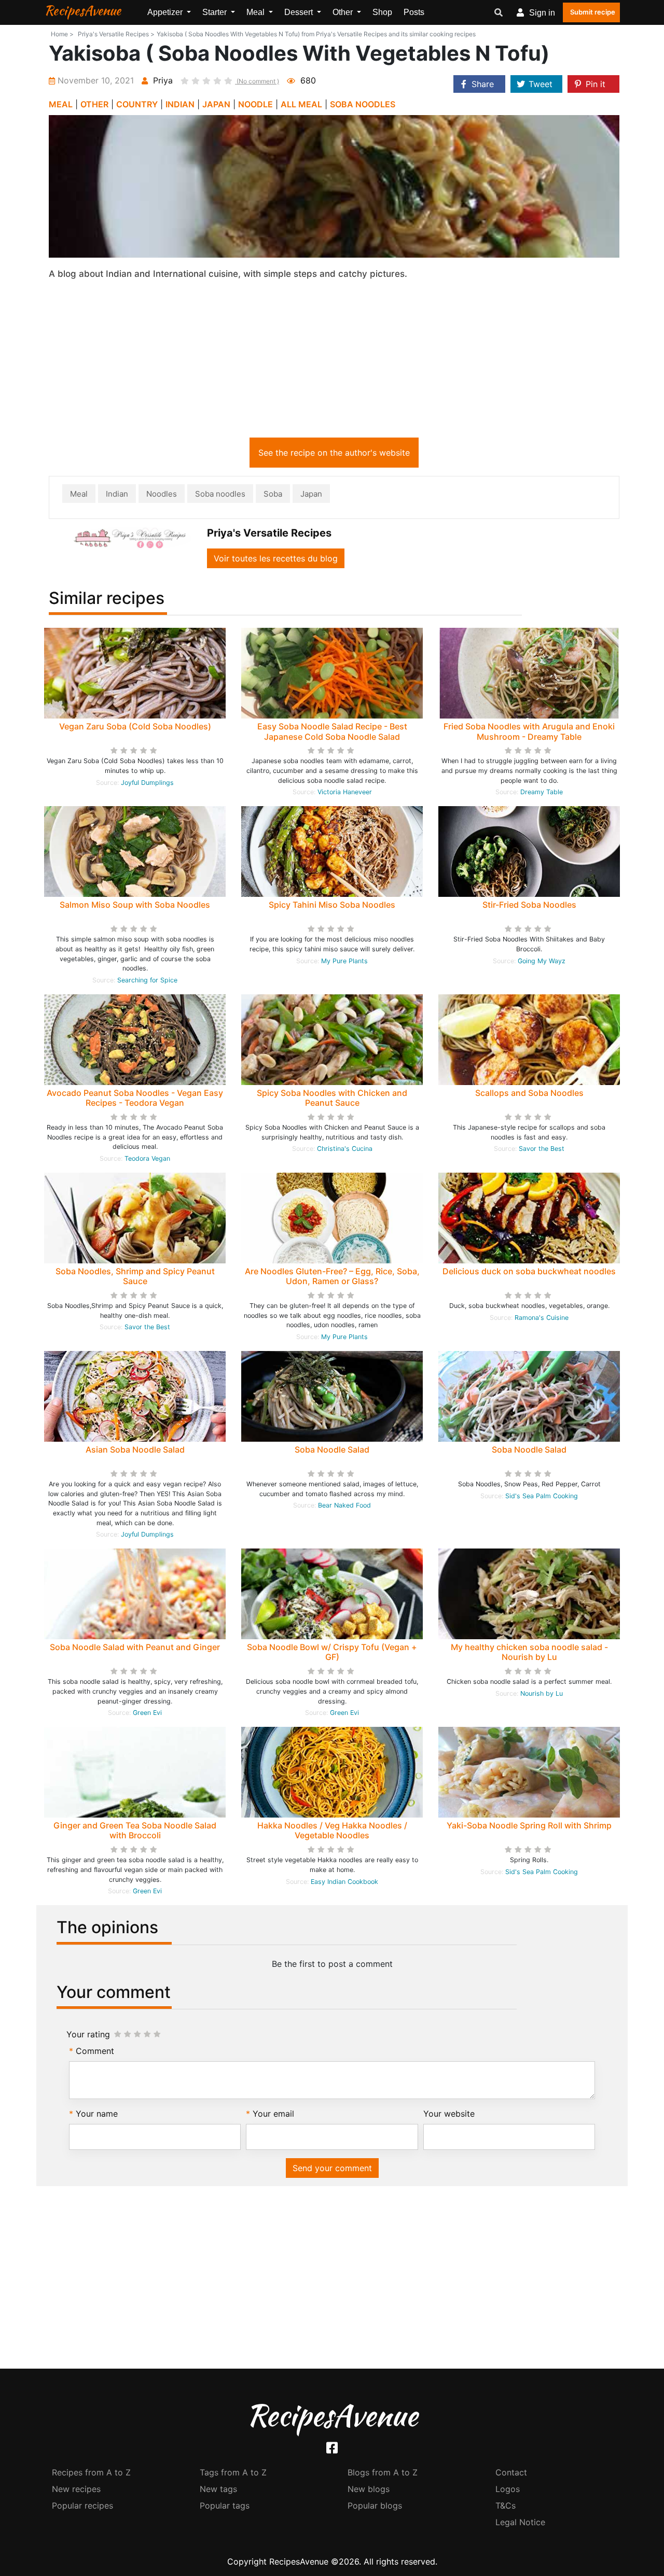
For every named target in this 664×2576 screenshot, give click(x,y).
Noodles (162, 494)
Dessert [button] (300, 12)
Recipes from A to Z (91, 2472)
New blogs (369, 2489)
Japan (311, 494)
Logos (508, 2489)
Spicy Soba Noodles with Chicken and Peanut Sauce (332, 1098)
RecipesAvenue (82, 10)
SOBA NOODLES (363, 104)
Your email (273, 2114)
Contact (511, 2472)
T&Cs (506, 2505)
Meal (79, 494)
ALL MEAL (301, 104)
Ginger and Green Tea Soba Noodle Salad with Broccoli (135, 1830)
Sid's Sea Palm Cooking (542, 1496)
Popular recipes (82, 2505)
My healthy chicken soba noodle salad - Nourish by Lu (529, 1652)
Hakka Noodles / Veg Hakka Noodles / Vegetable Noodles (332, 1830)
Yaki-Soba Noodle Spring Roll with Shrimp (529, 1825)
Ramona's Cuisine (542, 1318)
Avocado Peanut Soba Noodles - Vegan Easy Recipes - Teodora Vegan (135, 1098)
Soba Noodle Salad (332, 1449)
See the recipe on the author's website (334, 453)
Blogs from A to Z (383, 2472)
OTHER (94, 104)
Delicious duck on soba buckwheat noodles (529, 1271)
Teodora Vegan (147, 1158)
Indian (117, 494)
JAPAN (216, 104)
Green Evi (147, 1713)
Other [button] (344, 12)
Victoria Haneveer (345, 792)
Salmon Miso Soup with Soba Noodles (135, 905)
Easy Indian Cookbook (344, 1882)
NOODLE (255, 104)
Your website (449, 2114)
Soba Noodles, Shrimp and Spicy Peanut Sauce (135, 1276)
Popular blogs (375, 2505)
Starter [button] (216, 12)
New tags (218, 2489)
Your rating (88, 2034)
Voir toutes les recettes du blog (276, 558)
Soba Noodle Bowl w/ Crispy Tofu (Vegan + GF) (332, 1652)
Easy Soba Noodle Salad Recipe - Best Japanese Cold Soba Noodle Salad (332, 731)
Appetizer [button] (166, 12)
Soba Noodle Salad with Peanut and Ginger (135, 1647)
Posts (414, 12)
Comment (95, 2051)
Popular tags (225, 2505)
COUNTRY (137, 104)
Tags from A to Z (233, 2472)
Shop (382, 12)
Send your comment (332, 2168)
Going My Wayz (542, 961)
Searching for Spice (147, 980)
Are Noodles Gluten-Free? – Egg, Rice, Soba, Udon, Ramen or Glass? (332, 1276)
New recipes (76, 2489)
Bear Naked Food (344, 1505)
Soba (273, 494)
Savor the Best (542, 1149)
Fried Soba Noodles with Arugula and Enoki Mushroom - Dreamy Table (529, 731)
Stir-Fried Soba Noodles (529, 905)
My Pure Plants (344, 961)
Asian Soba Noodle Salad (135, 1449)
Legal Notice (520, 2522)
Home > (62, 34)
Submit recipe (593, 12)
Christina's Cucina (345, 1149)
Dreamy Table (542, 792)
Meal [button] (257, 12)
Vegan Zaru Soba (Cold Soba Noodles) (135, 726)
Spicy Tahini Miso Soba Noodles (332, 905)
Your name (97, 2114)
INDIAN (180, 104)
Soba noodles (220, 494)
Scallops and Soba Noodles (529, 1093)
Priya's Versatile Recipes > (116, 34)
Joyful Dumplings (147, 783)
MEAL (61, 104)
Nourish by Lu (542, 1693)
